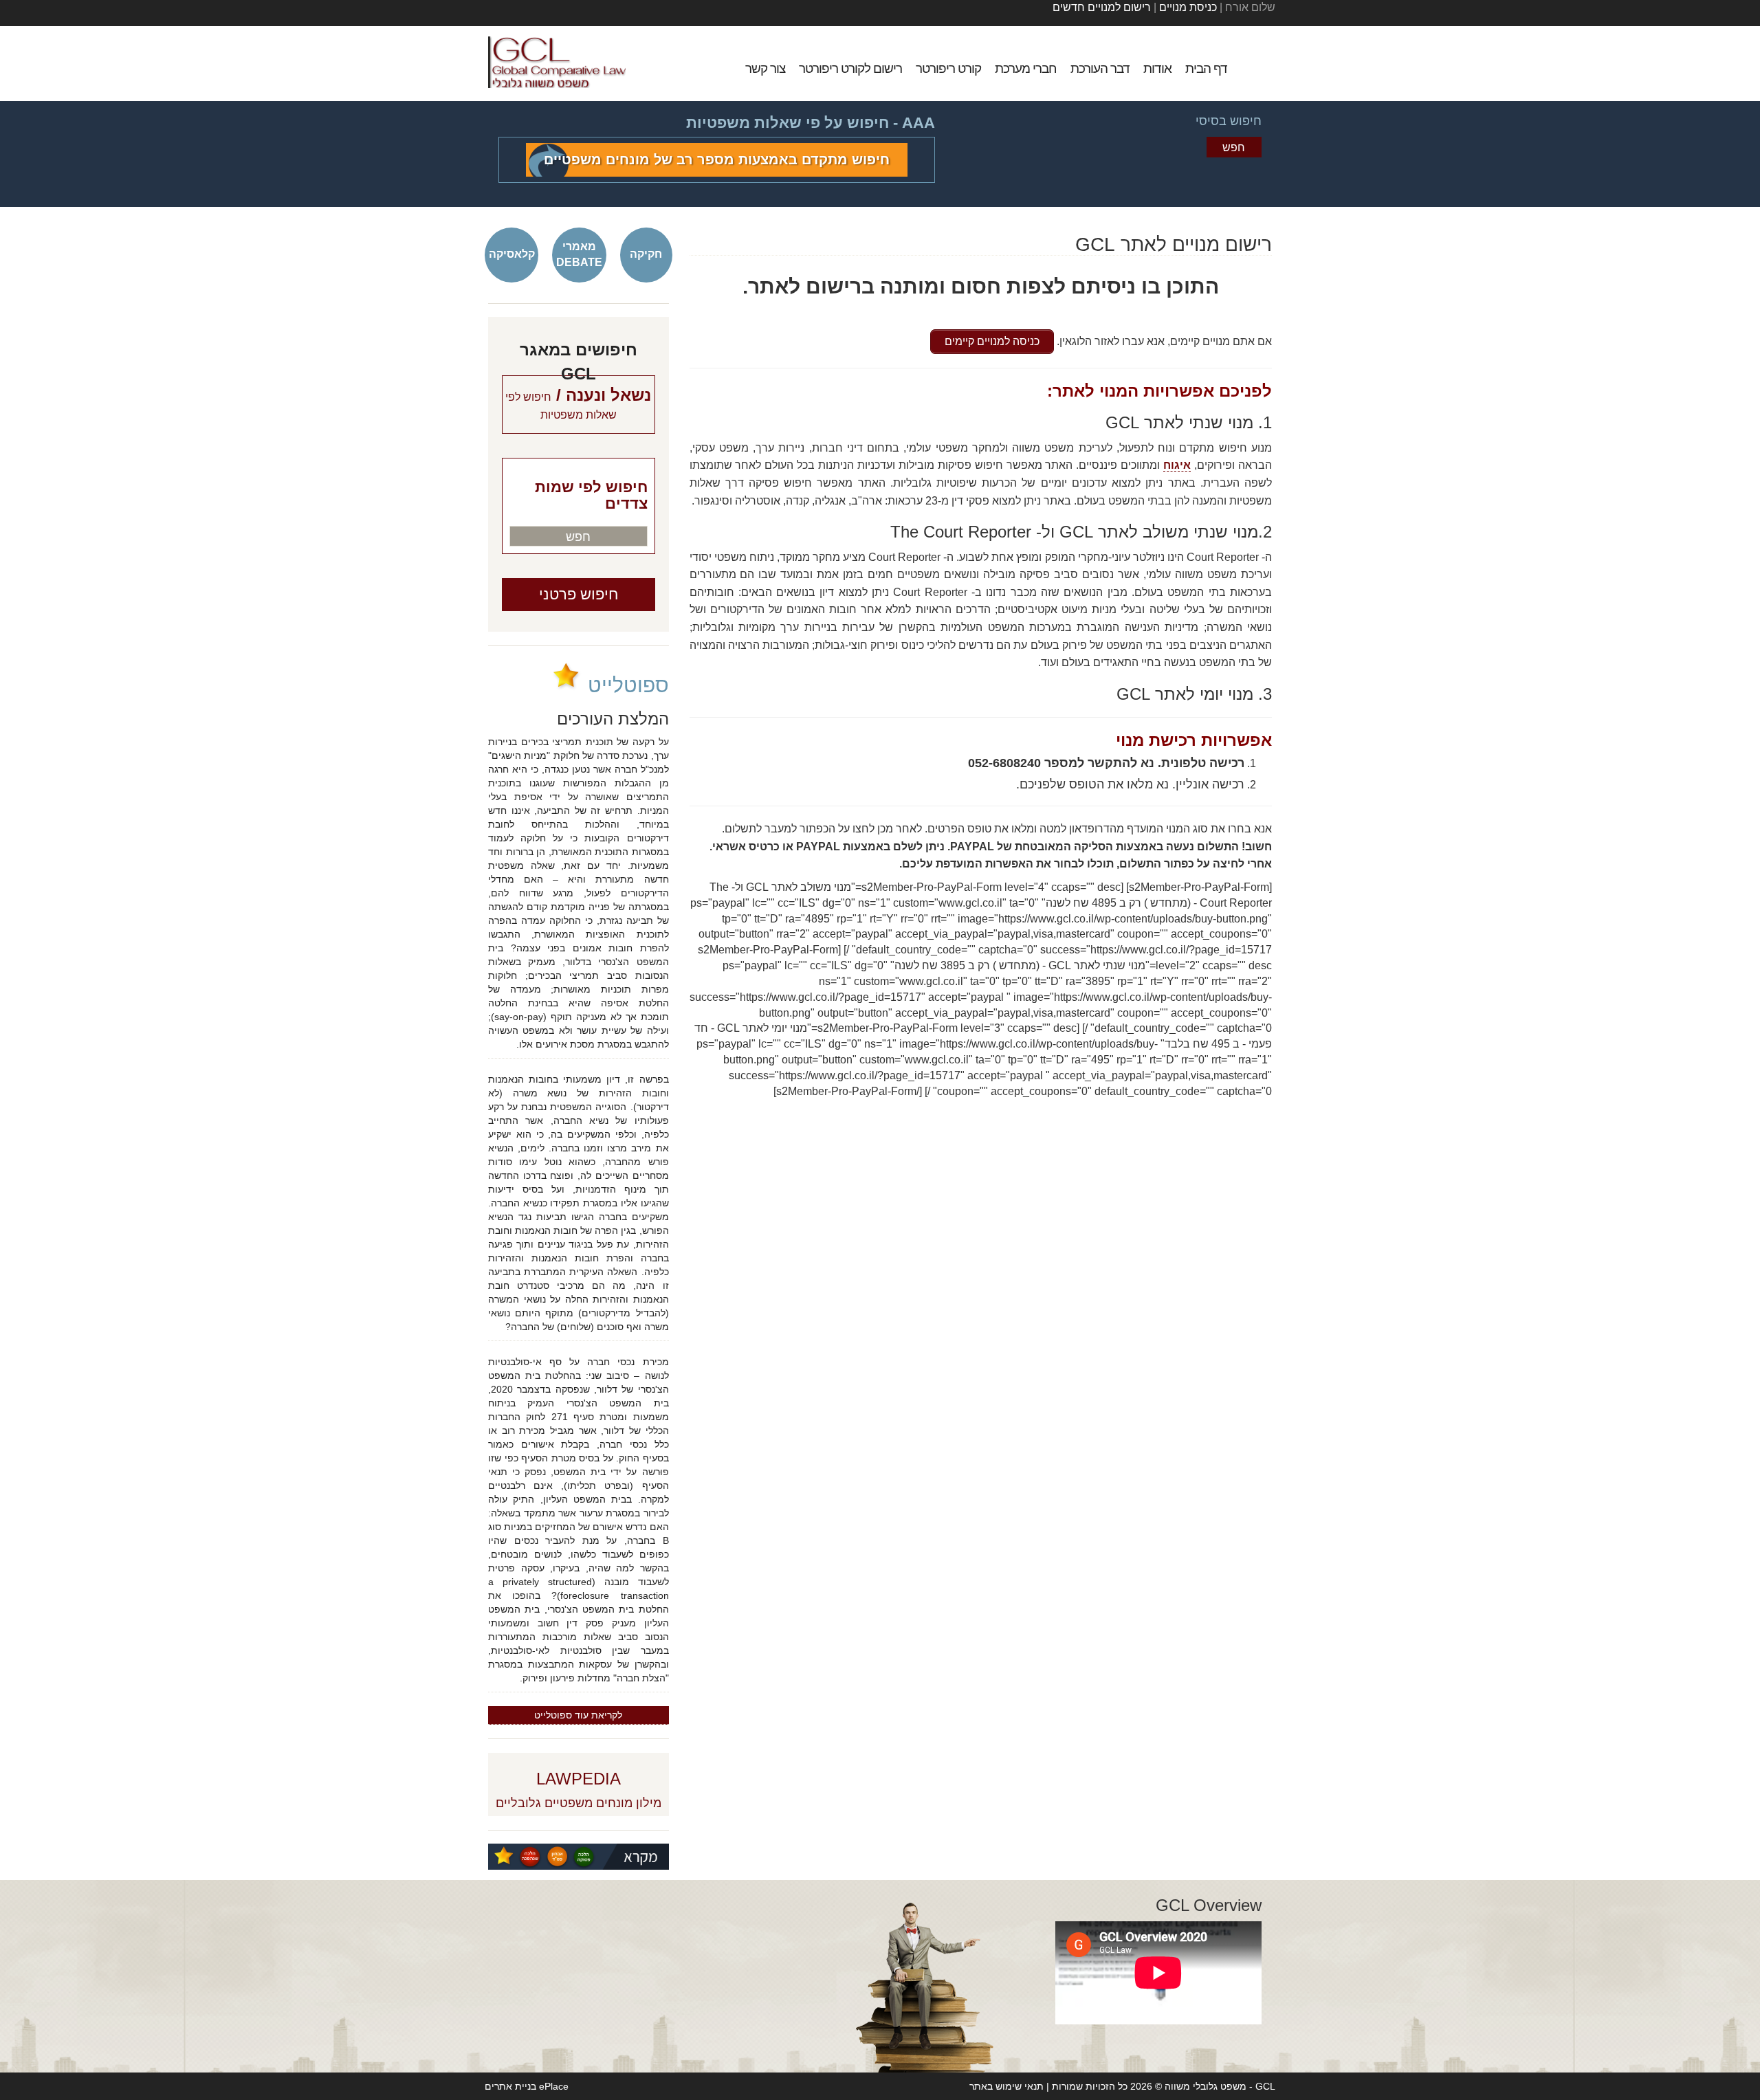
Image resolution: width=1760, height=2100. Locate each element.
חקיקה (646, 254)
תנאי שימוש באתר (1006, 2086)
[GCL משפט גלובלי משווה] (557, 62)
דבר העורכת (1100, 68)
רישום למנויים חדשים (1102, 7)
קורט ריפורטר (948, 68)
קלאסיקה (512, 254)
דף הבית (1206, 68)
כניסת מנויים (1187, 7)
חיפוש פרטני (579, 594)
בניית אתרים (510, 2086)
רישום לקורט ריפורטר (850, 68)
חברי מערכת (1026, 68)
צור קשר (765, 68)
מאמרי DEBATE (579, 254)
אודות (1157, 68)
